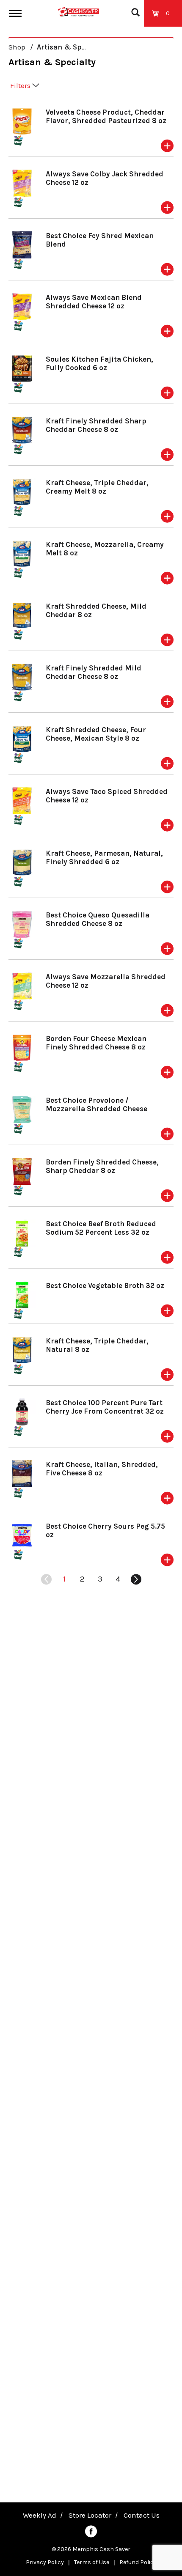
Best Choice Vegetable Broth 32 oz (105, 1285)
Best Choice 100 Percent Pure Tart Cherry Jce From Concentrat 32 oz (105, 1407)
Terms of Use (92, 2562)
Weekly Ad (40, 2515)
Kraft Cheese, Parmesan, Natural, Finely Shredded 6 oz (104, 857)
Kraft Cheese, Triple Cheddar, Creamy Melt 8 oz (97, 487)
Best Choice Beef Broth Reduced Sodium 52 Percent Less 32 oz (101, 1228)
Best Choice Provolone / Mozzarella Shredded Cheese (97, 1104)
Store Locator (90, 2515)
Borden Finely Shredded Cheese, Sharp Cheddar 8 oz (102, 1166)
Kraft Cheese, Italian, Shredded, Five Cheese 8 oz (102, 1469)
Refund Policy (138, 2562)
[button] (167, 146)
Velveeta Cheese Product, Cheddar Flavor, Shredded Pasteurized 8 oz (106, 116)
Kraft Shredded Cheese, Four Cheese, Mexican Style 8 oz (96, 734)
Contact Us (142, 2515)
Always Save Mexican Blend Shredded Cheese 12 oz (94, 302)
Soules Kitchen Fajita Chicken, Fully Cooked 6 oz (99, 363)
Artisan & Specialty (70, 47)
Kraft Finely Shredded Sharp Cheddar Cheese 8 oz (96, 425)
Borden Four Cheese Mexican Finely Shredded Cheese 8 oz (96, 1043)
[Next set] (135, 1579)
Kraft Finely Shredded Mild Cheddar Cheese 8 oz (94, 672)
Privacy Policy (45, 2562)
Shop (17, 47)
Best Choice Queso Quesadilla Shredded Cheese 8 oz (98, 919)
